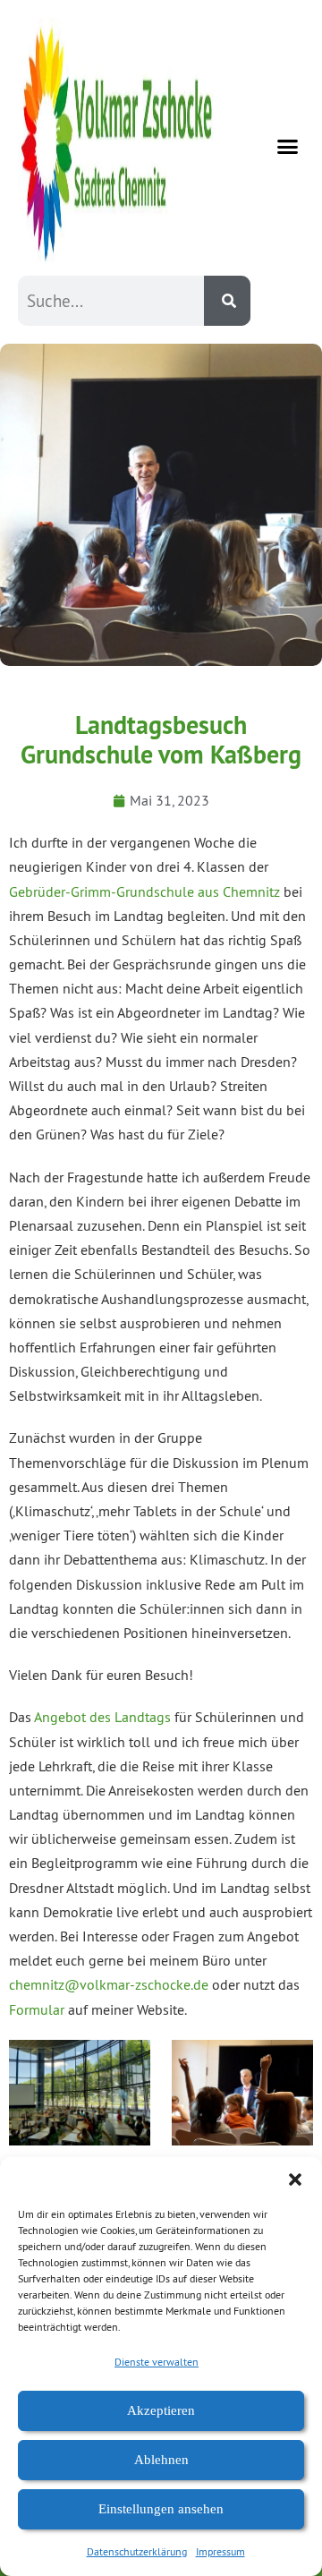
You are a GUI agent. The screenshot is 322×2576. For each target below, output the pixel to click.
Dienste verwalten (157, 2362)
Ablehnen (161, 2460)
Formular (37, 2009)
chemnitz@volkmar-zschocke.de (109, 1984)
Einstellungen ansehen (161, 2509)
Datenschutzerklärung (137, 2551)
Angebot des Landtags (102, 1717)
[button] (295, 2179)
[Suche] (228, 301)
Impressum (220, 2551)
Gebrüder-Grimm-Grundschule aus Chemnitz (144, 891)
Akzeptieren (161, 2410)
